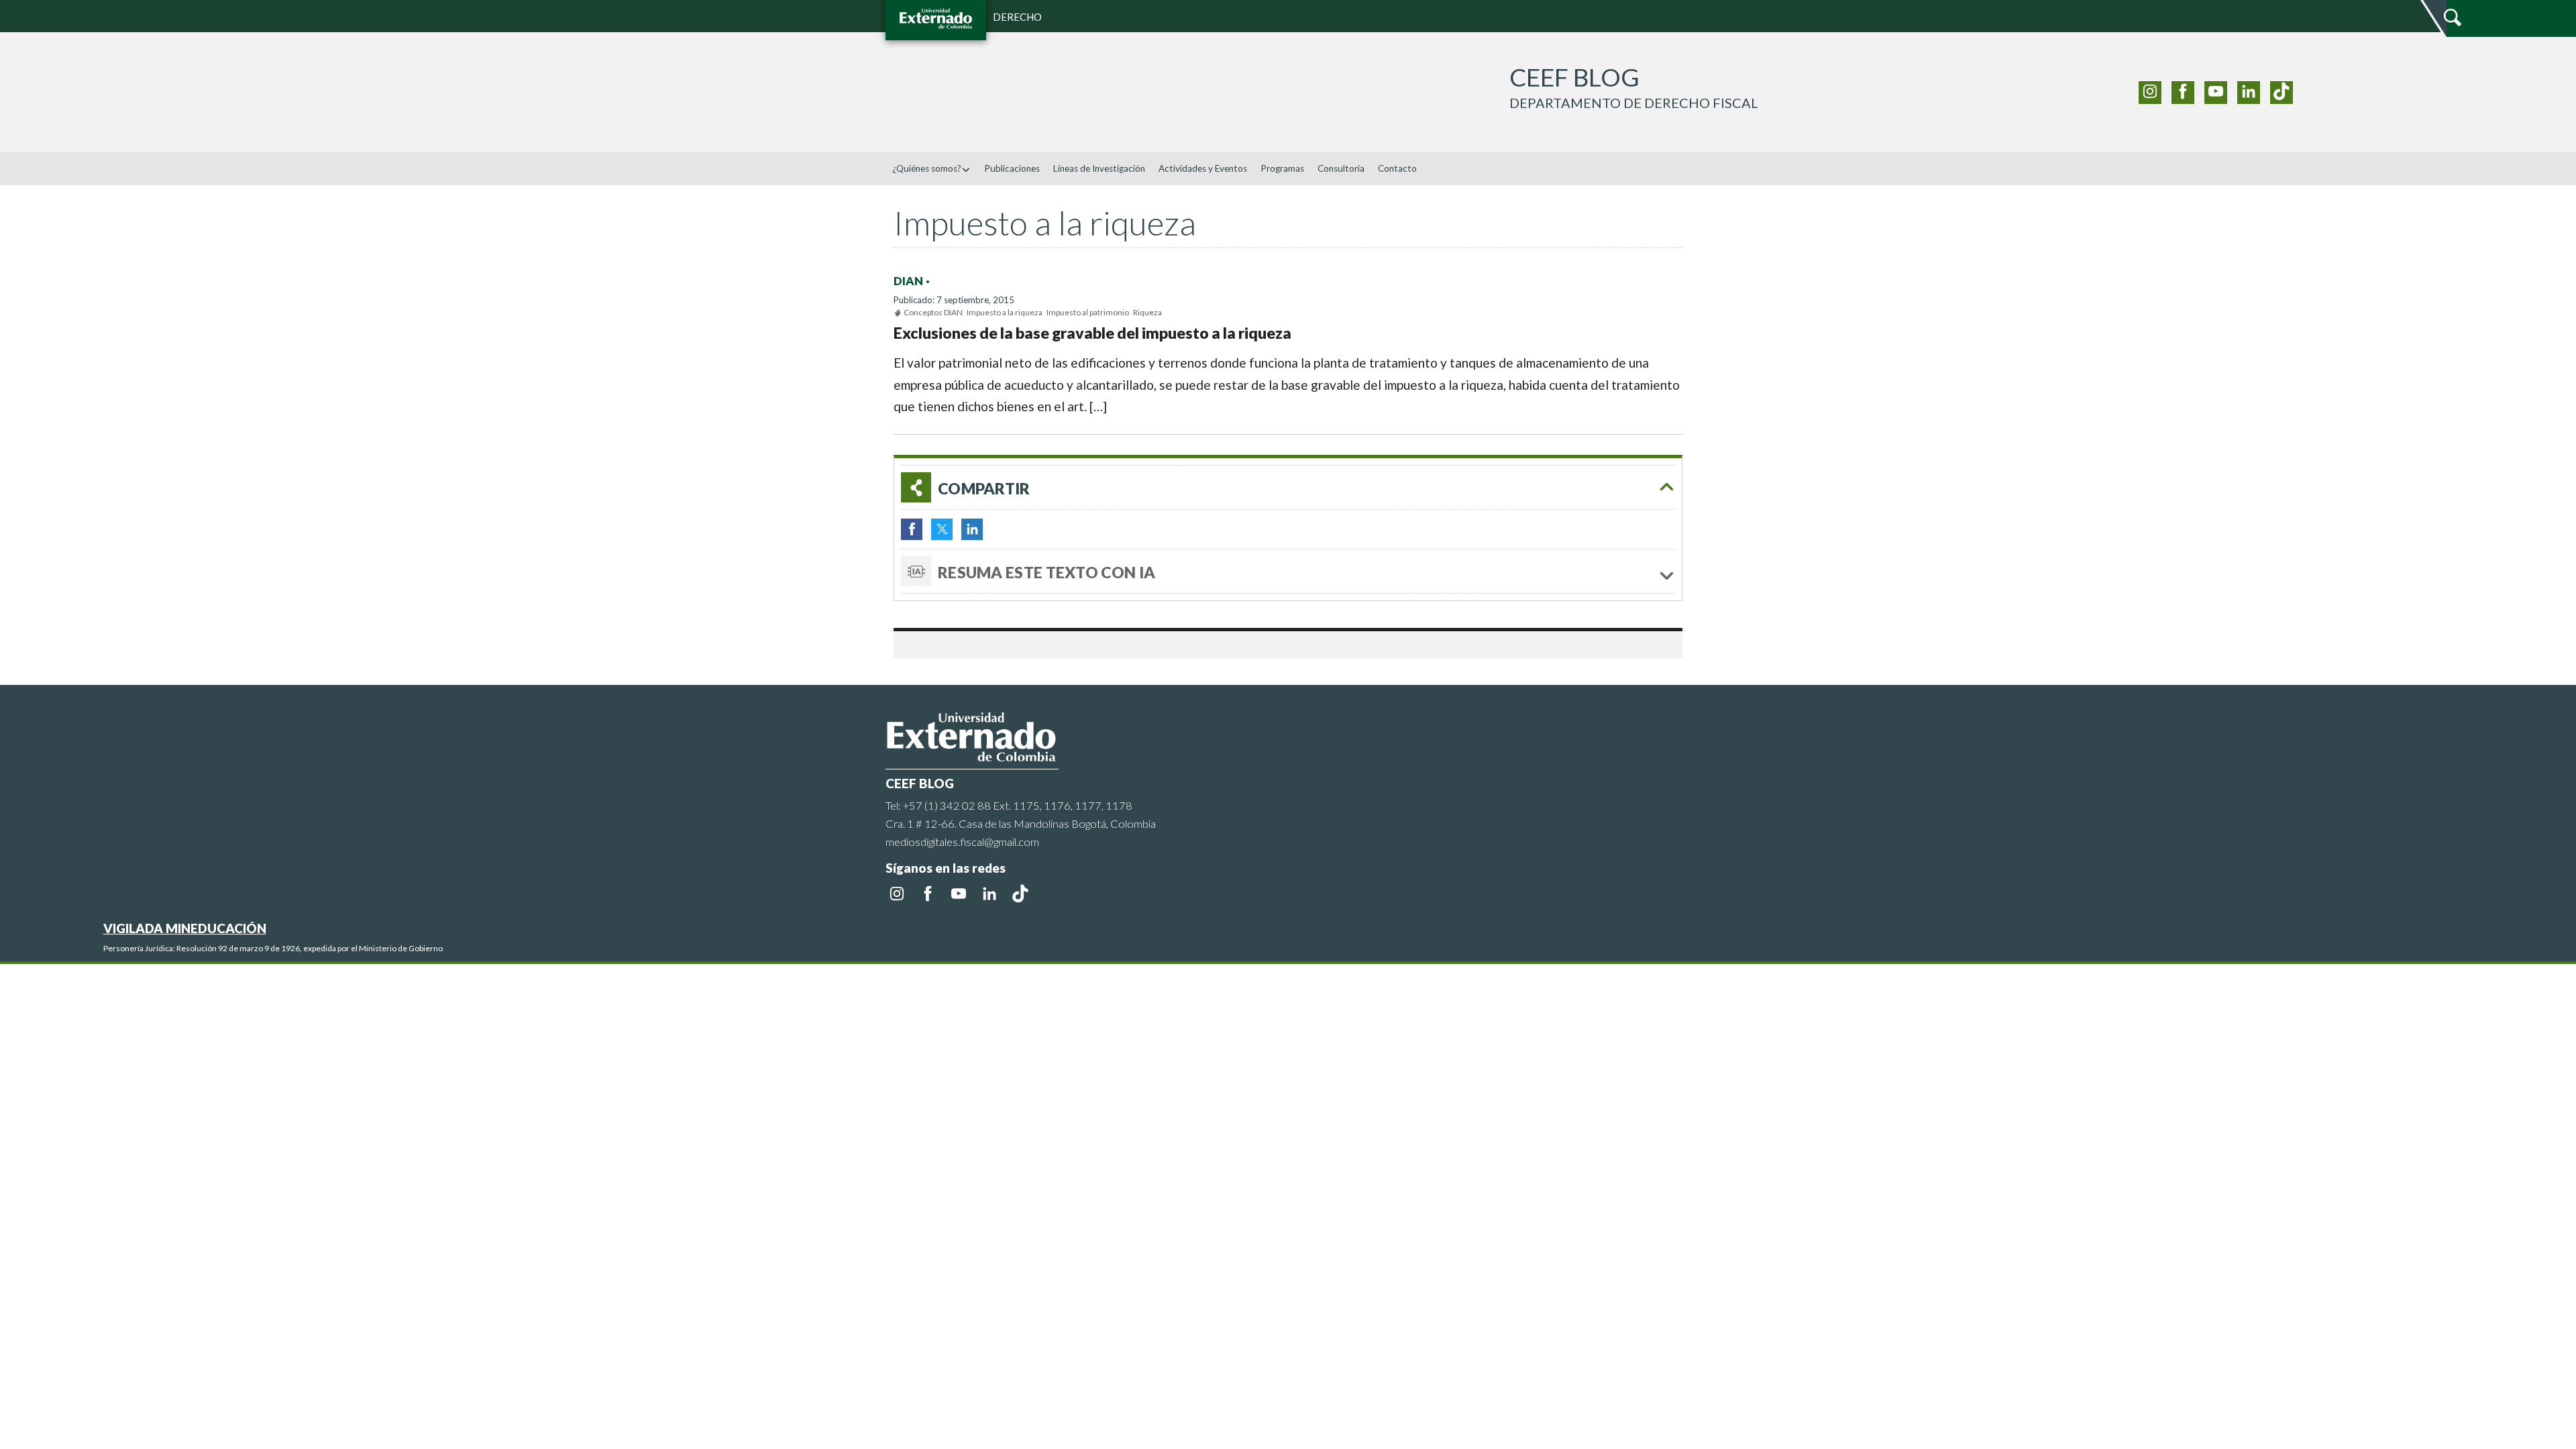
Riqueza (1147, 312)
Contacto (1397, 168)
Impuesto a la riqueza (1005, 312)
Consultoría (1341, 168)
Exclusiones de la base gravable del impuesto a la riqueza (1092, 333)
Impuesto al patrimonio (1088, 312)
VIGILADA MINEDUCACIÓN (185, 928)
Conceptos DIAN (933, 312)
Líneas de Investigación (1099, 168)
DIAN (908, 281)
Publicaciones (1012, 168)
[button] (2561, 199)
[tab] (1288, 487)
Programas (1282, 168)
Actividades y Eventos (1203, 168)
